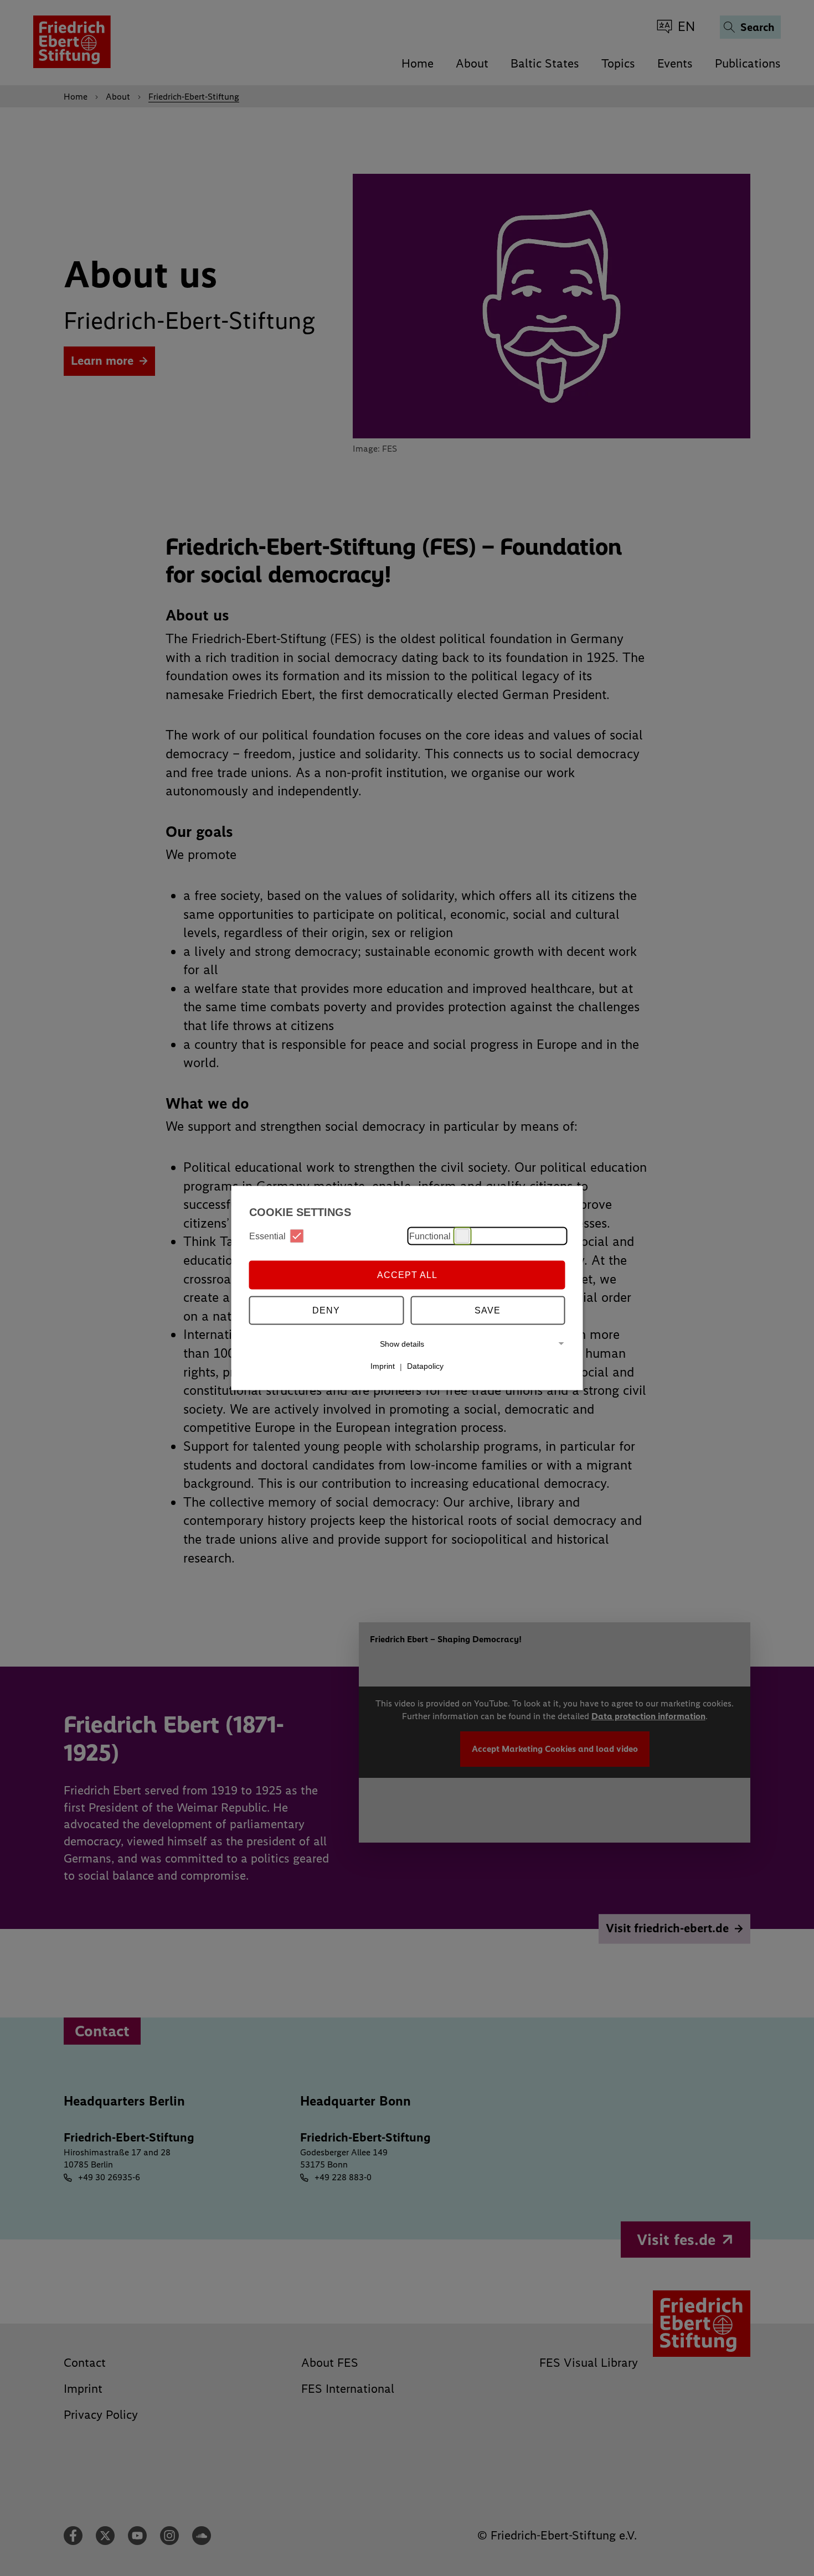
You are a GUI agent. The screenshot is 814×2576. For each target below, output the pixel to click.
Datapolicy (425, 1366)
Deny (326, 1310)
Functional (430, 1236)
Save (488, 1310)
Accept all (407, 1274)
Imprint (383, 1366)
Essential (267, 1236)
